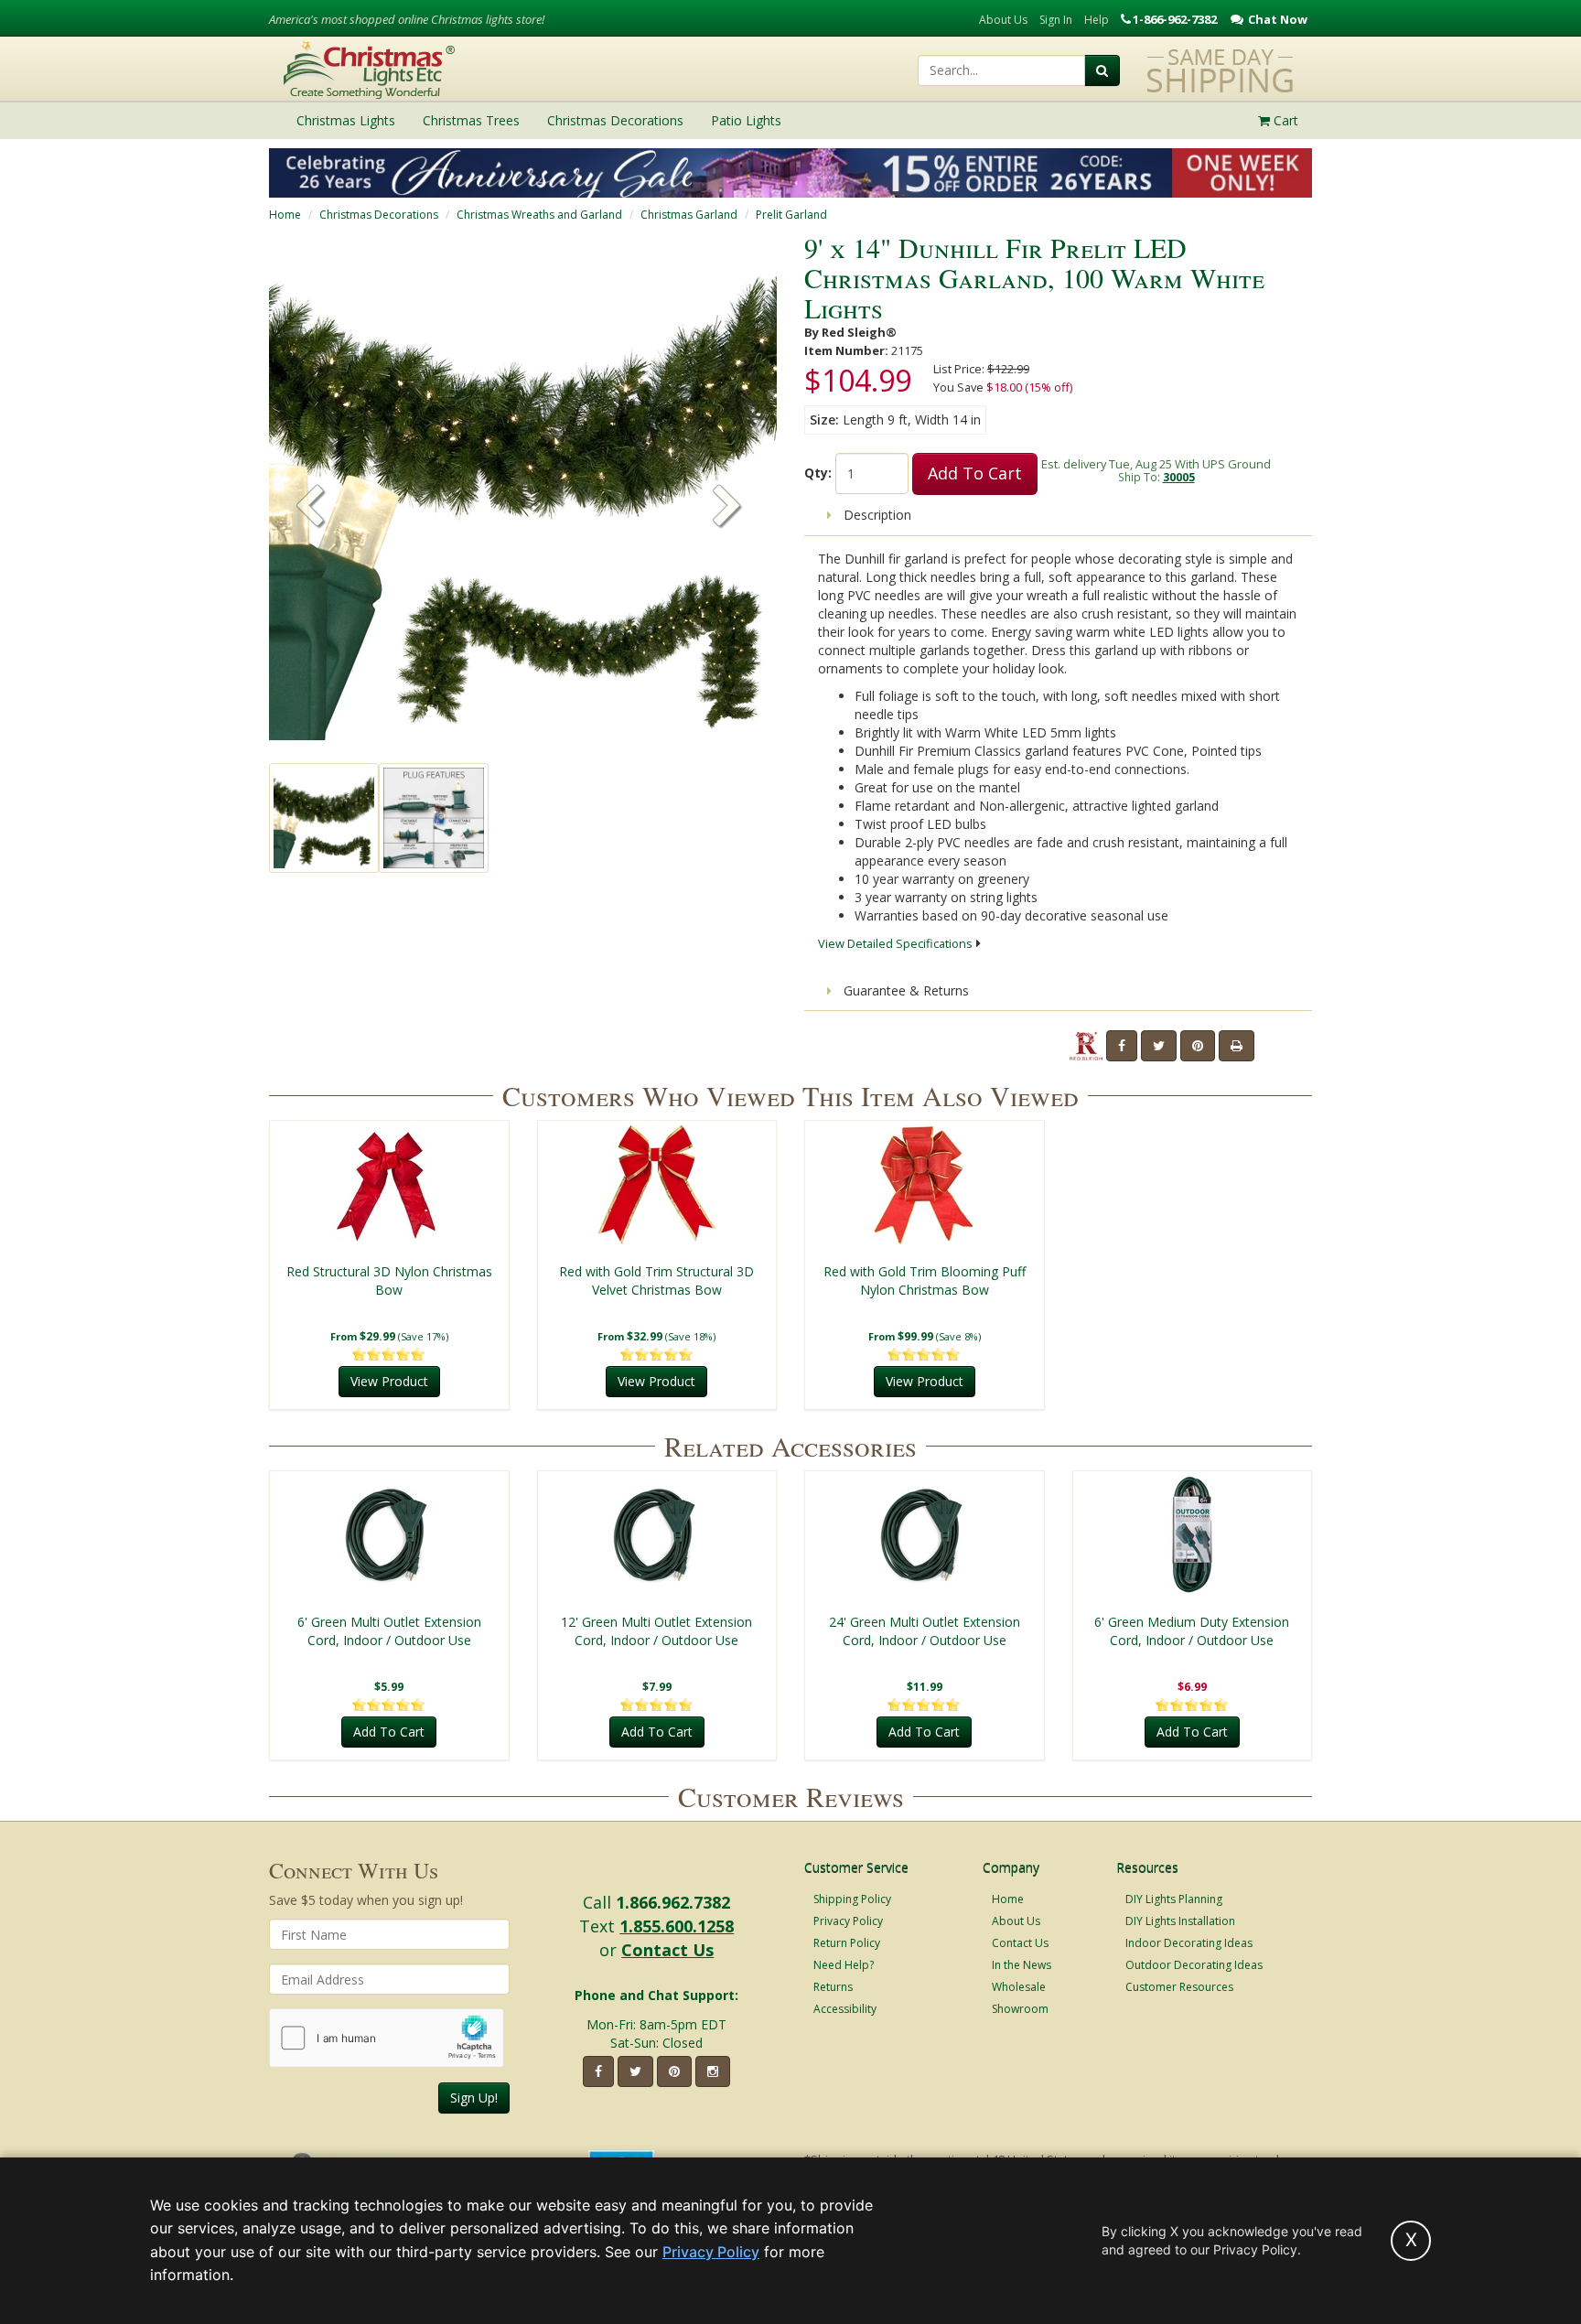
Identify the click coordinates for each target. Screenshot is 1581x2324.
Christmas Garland (689, 215)
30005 (1179, 477)
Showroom (1020, 2009)
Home (285, 215)
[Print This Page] (1237, 1046)
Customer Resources (1179, 1987)
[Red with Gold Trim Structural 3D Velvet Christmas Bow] (657, 1185)
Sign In (1056, 20)
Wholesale (1019, 1987)
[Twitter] (1159, 1046)
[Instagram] (713, 2071)
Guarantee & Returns (904, 990)
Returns (833, 1987)
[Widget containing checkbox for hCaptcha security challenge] (387, 2038)
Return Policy (847, 1943)
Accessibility (845, 2009)
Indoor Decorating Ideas (1189, 1943)
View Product (389, 1381)
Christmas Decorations (379, 215)
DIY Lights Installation (1180, 1921)
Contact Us (667, 1950)
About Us (1003, 20)
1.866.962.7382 (673, 1902)
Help (1097, 20)
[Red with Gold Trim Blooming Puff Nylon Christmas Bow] (925, 1185)
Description (876, 515)
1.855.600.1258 (677, 1926)
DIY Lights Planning (1174, 1899)
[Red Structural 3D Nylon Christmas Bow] (389, 1185)
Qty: (818, 473)
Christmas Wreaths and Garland (539, 215)
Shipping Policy (852, 1899)
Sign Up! (474, 2098)
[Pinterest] (1198, 1046)
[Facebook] (1122, 1046)
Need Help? (844, 1965)
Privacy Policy (848, 1921)
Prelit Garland (791, 215)
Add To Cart (975, 473)
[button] (727, 508)
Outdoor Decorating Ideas (1194, 1965)
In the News (1022, 1965)
